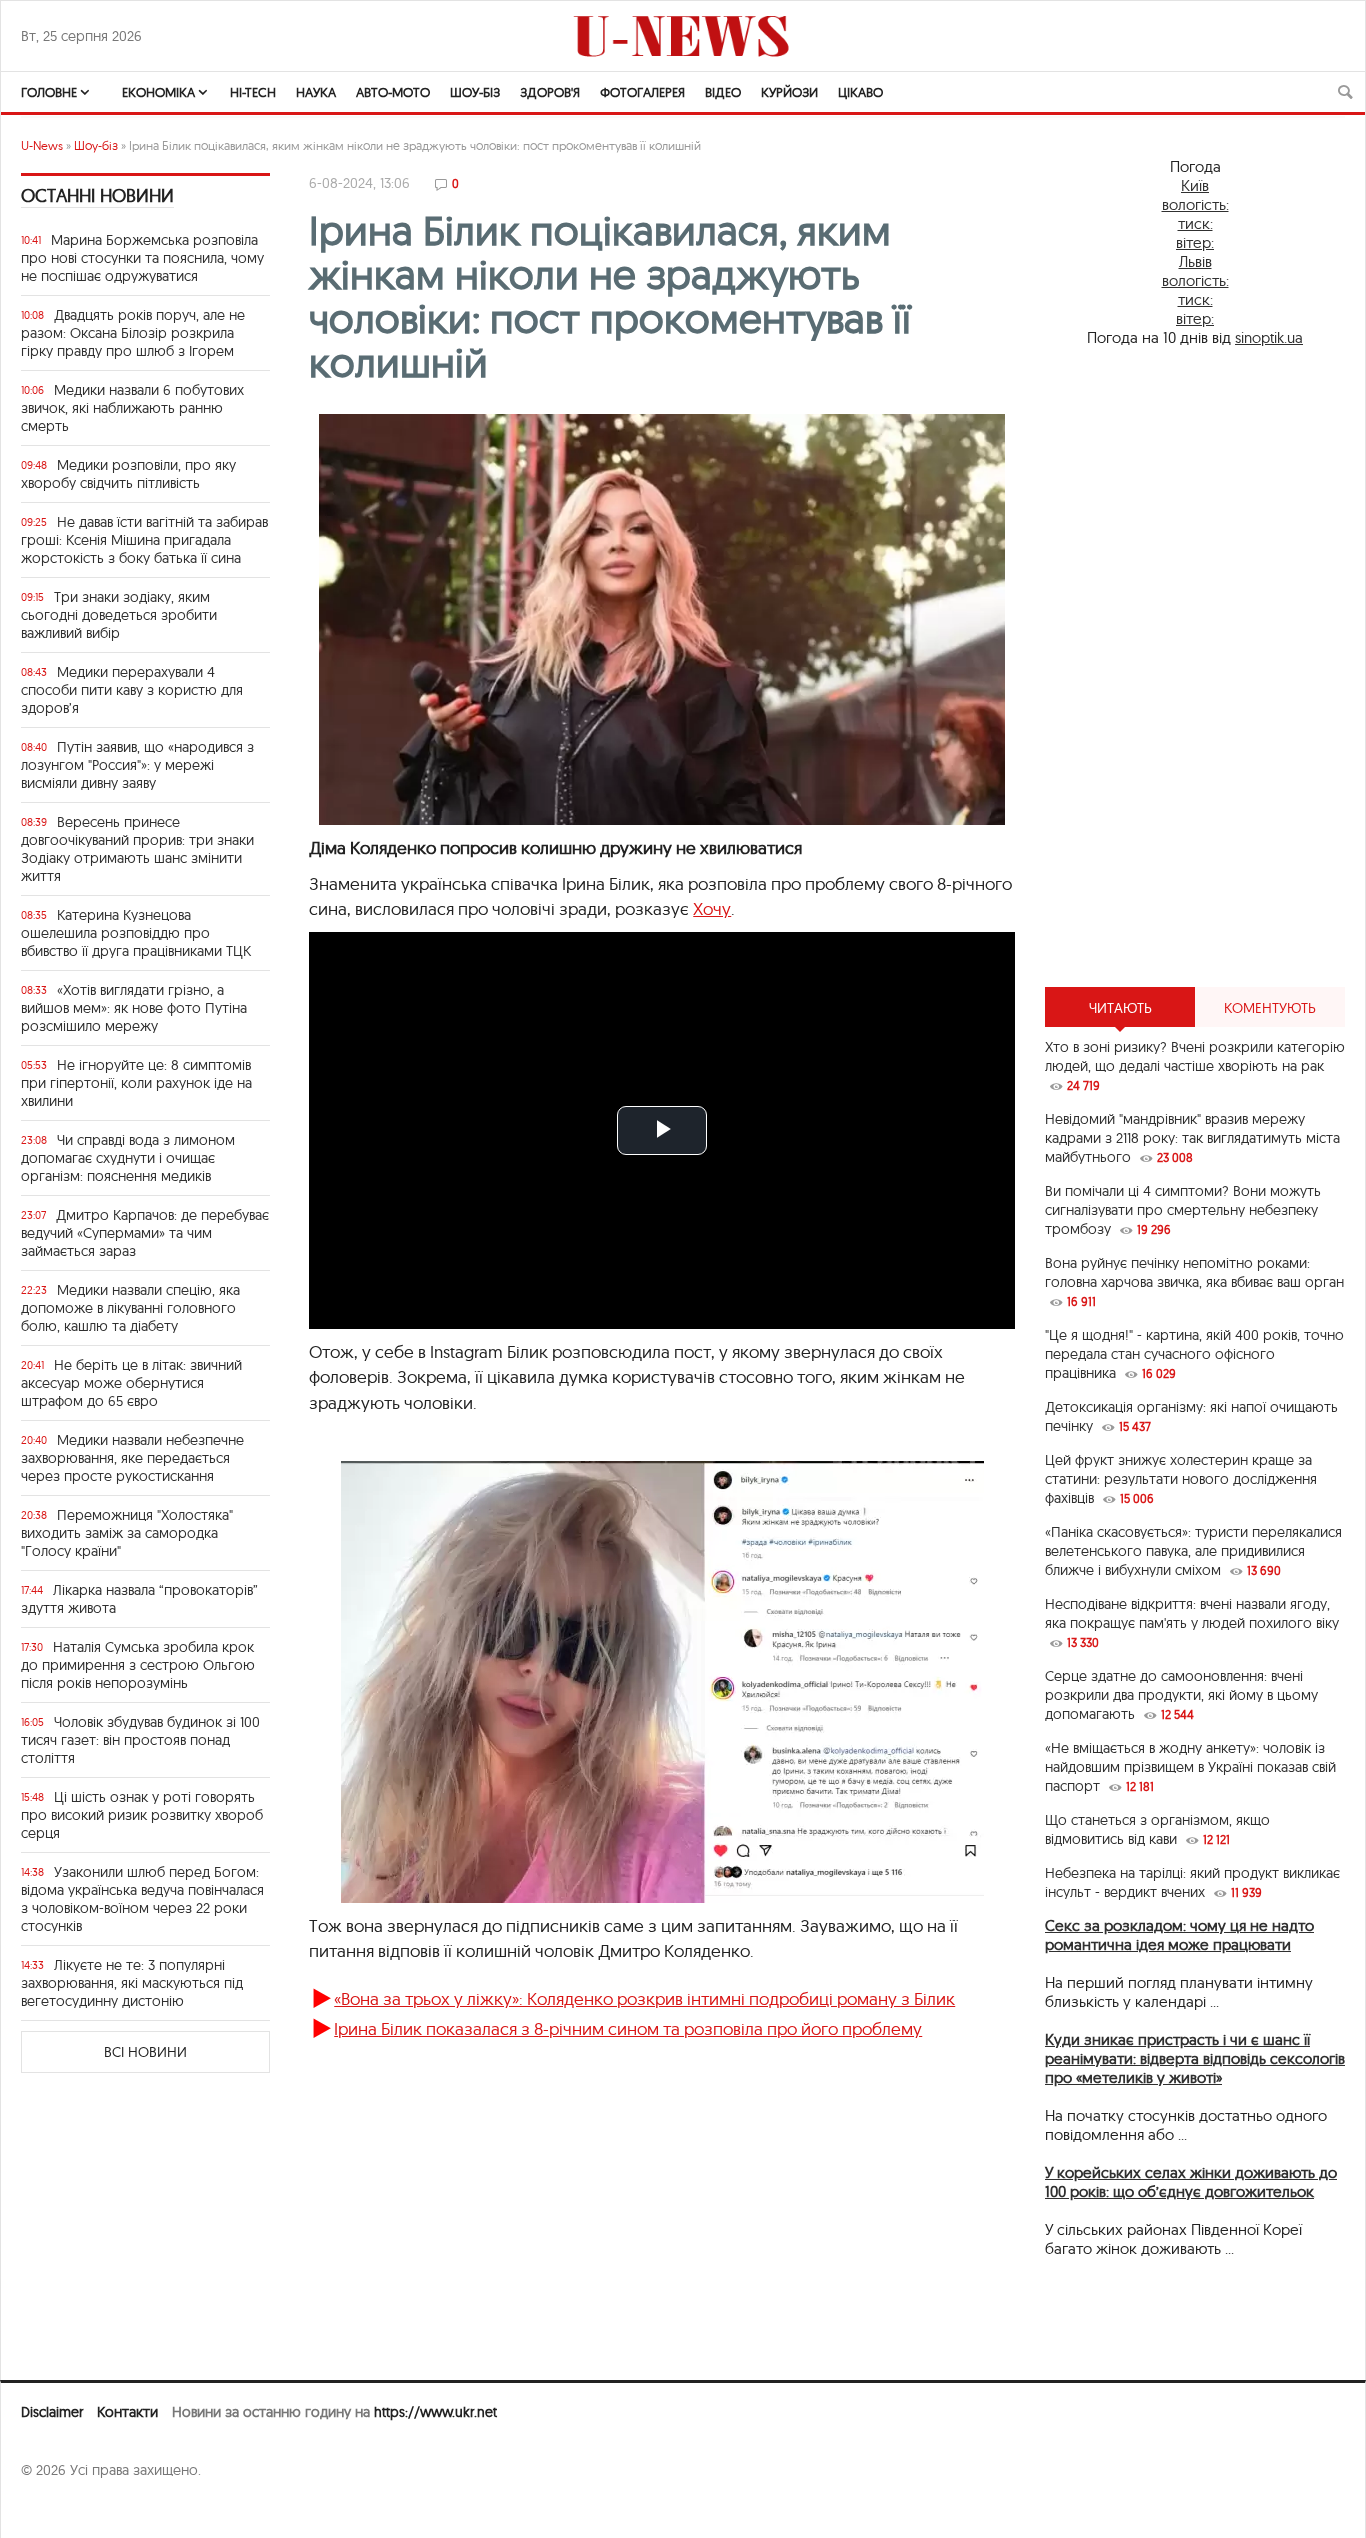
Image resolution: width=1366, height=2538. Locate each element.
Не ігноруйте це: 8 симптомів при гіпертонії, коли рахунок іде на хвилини (136, 1083)
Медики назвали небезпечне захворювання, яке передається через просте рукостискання (132, 1458)
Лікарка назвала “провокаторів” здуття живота (139, 1599)
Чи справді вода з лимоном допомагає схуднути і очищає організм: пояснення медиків (128, 1158)
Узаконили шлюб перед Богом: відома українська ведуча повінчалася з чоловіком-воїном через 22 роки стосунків (142, 1899)
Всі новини (145, 2052)
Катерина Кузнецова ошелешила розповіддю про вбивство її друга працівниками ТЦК (136, 933)
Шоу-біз (475, 92)
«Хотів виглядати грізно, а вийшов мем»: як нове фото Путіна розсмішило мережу (134, 1008)
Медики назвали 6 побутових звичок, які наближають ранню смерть (132, 408)
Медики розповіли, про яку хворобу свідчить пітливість (128, 474)
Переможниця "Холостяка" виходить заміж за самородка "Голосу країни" (127, 1533)
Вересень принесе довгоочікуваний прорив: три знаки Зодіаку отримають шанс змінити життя (137, 849)
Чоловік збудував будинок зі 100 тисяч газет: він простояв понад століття (140, 1740)
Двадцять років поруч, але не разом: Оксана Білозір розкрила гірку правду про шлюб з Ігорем (133, 333)
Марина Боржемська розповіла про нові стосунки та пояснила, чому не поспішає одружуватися (142, 258)
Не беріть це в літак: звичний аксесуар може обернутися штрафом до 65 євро (131, 1383)
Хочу (712, 908)
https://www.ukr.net (435, 2412)
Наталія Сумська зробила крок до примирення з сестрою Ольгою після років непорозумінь (138, 1665)
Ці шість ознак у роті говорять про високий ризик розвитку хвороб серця (142, 1815)
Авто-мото (393, 92)
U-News (42, 145)
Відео (723, 92)
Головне (49, 92)
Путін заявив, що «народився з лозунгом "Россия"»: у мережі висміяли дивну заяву (137, 765)
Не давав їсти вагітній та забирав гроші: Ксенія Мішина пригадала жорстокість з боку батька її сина (144, 540)
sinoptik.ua (1269, 337)
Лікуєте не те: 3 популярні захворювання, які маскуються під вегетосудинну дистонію (132, 1983)
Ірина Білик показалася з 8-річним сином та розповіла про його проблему (628, 2028)
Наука (316, 92)
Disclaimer (52, 2412)
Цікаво (860, 92)
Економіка (158, 92)
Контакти (127, 2412)
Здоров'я (550, 92)
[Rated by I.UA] (65, 2509)
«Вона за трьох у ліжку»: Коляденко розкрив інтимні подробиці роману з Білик (644, 1998)
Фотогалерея (642, 92)
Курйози (789, 92)
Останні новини (97, 195)
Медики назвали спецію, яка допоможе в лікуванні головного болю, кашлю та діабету (130, 1308)
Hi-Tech (253, 92)
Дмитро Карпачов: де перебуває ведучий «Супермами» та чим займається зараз (145, 1233)
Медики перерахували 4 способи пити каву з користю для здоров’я (132, 690)
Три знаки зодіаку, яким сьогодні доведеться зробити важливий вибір (119, 615)
